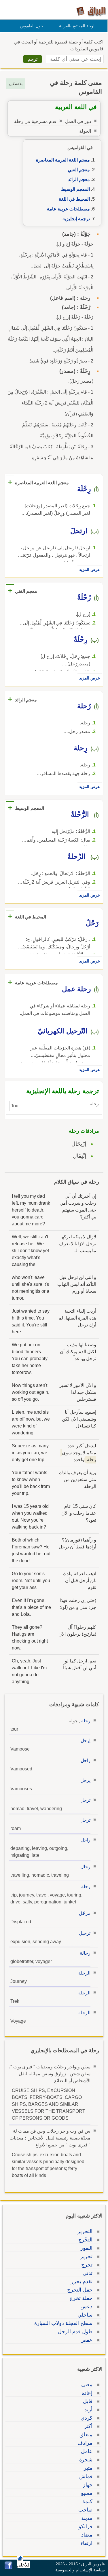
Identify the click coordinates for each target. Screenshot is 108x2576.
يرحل (85, 1780)
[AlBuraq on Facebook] (8, 2568)
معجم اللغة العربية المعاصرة (63, 160)
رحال (85, 1867)
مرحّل (85, 1913)
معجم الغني (79, 170)
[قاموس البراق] (91, 11)
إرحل (86, 1741)
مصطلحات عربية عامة (68, 209)
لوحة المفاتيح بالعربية (77, 26)
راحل (86, 1760)
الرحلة (84, 1973)
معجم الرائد (79, 180)
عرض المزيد (90, 570)
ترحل (85, 1800)
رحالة (85, 1953)
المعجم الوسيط (75, 189)
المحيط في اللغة (74, 199)
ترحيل (85, 1933)
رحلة (86, 1721)
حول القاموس (32, 26)
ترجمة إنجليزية (76, 219)
